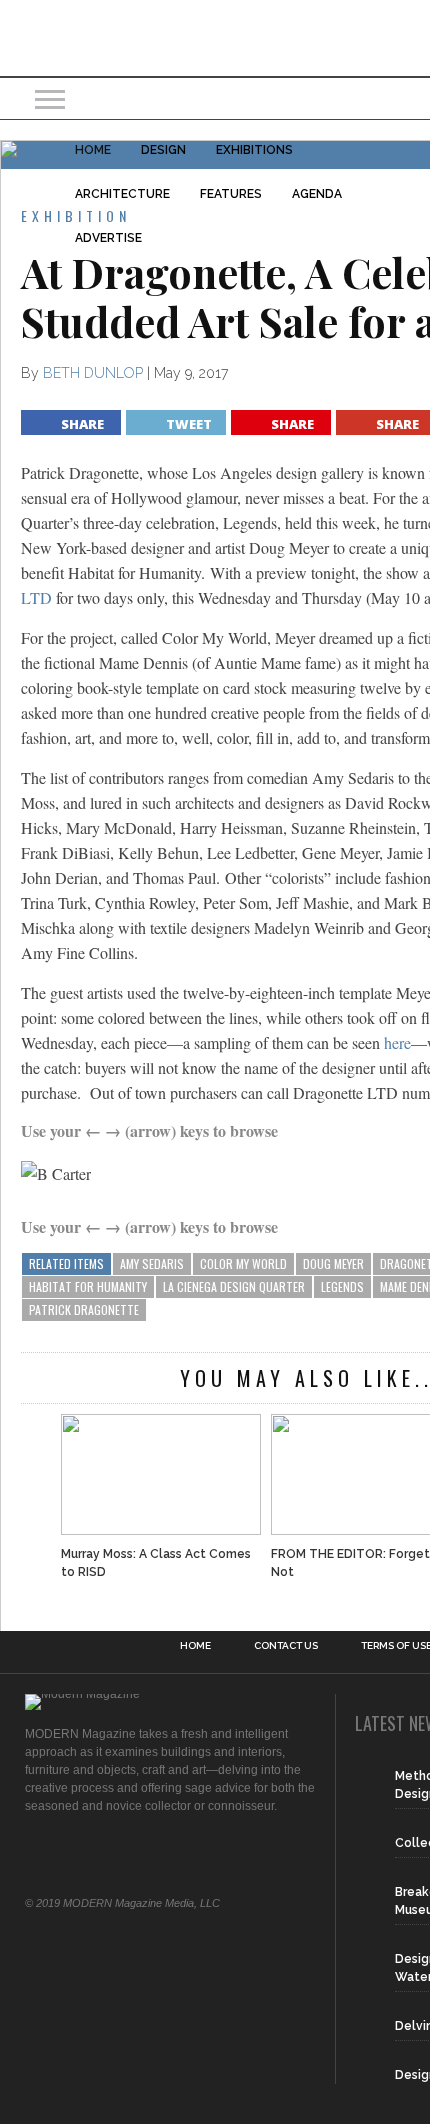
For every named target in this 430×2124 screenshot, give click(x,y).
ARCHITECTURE (122, 194)
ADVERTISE (108, 238)
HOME (93, 150)
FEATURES (231, 194)
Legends (342, 1286)
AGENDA (317, 194)
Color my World (243, 1263)
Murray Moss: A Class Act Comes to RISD (156, 1563)
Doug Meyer (333, 1263)
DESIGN (163, 150)
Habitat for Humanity (88, 1286)
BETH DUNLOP (93, 373)
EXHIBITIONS (254, 150)
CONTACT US (286, 1646)
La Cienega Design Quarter (234, 1286)
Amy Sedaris (152, 1263)
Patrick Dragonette (84, 1309)
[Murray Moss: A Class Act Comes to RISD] (161, 1473)
